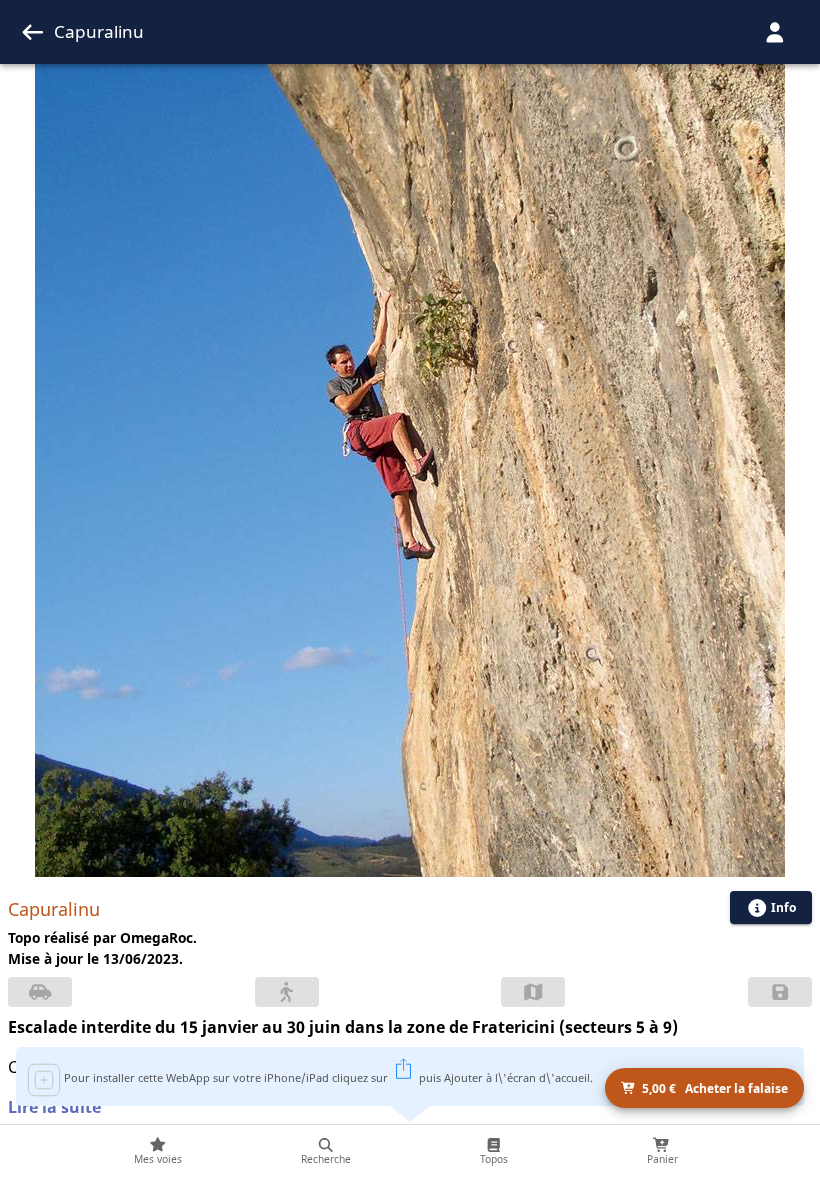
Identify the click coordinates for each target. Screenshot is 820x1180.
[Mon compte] (775, 32)
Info (783, 907)
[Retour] (33, 32)
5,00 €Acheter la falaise (715, 1088)
